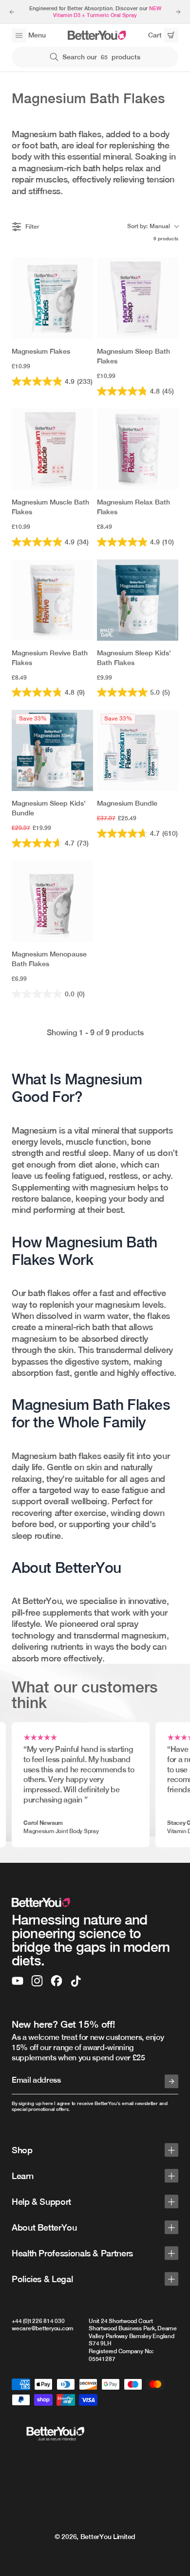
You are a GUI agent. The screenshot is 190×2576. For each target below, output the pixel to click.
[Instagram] (37, 1981)
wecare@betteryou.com (42, 2328)
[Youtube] (18, 1981)
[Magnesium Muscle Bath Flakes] (52, 449)
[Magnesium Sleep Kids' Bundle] (52, 750)
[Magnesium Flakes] (52, 298)
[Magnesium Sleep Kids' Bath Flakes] (138, 600)
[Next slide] (178, 12)
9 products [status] (166, 238)
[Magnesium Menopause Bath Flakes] (52, 901)
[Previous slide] (12, 12)
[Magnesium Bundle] (138, 750)
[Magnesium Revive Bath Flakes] (52, 600)
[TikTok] (76, 1981)
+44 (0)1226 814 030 (38, 2321)
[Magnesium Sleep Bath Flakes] (138, 298)
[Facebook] (57, 1981)
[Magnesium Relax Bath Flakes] (138, 449)
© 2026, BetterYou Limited (95, 2537)
